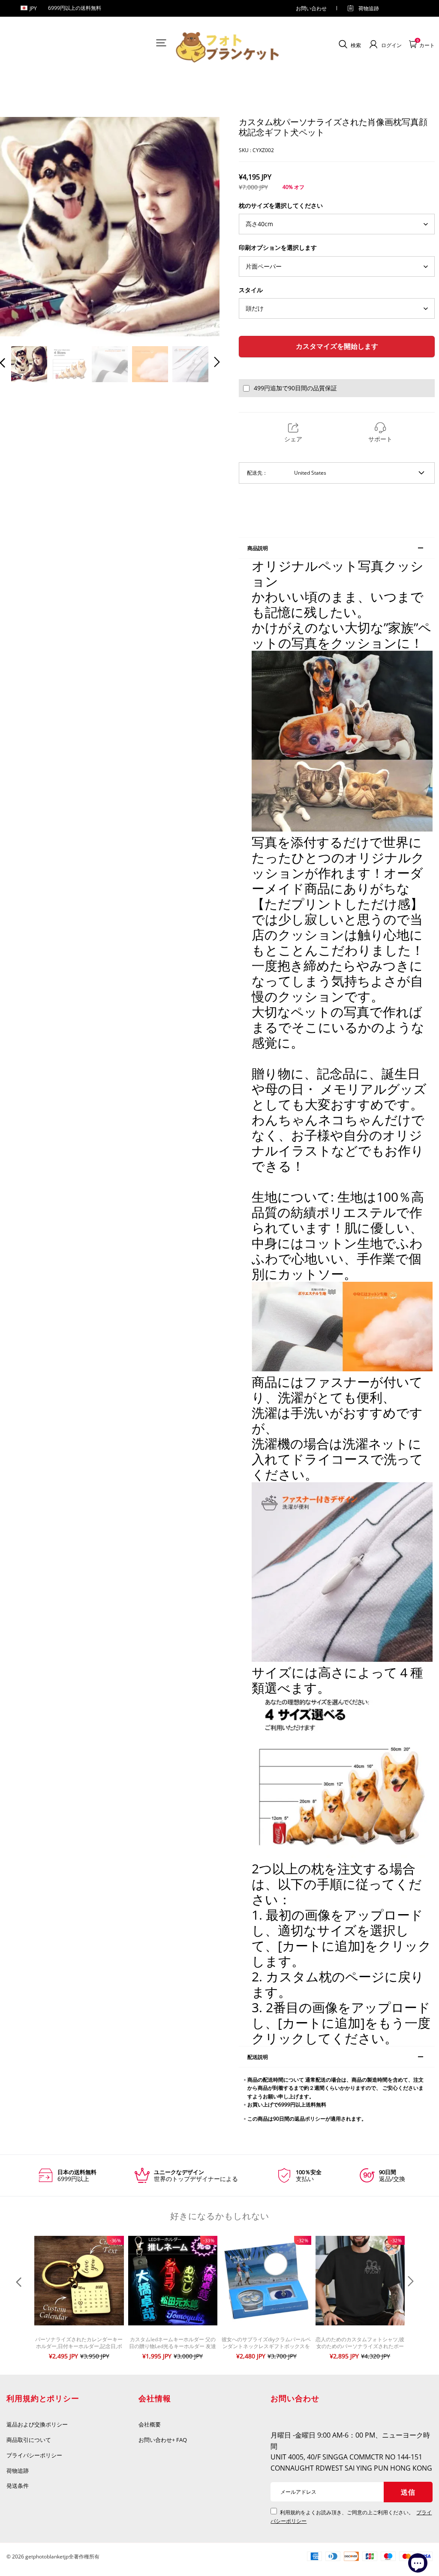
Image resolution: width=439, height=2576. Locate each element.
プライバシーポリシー (35, 2455)
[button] (20, 227)
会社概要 (150, 2424)
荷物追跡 (369, 8)
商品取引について (29, 2440)
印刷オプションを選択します (278, 247)
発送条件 (18, 2486)
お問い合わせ (311, 8)
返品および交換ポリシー (37, 2424)
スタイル (251, 290)
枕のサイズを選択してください (281, 205)
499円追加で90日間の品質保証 (295, 388)
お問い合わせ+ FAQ (163, 2440)
